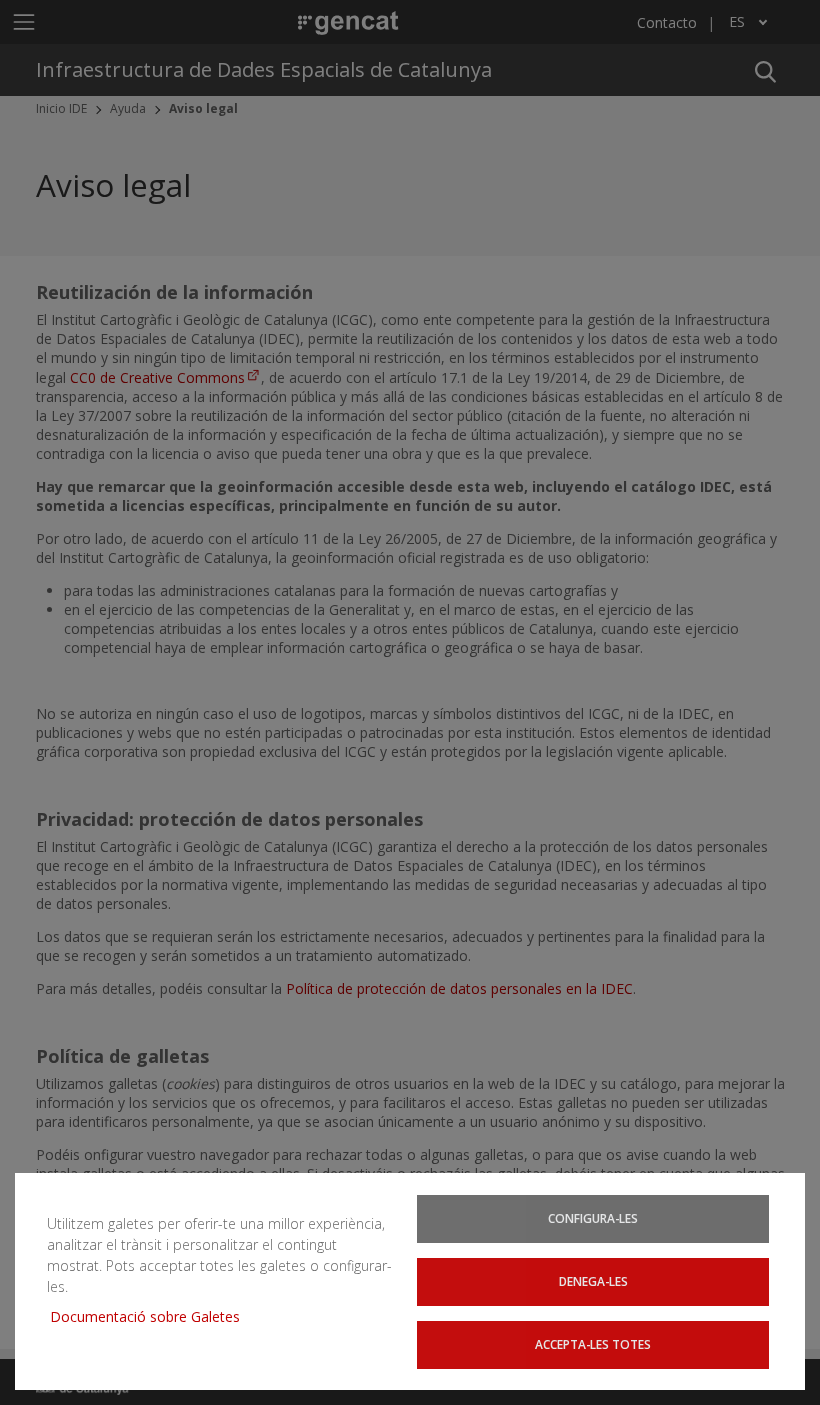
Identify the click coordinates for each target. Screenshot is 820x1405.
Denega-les (593, 1281)
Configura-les (593, 1218)
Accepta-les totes (593, 1344)
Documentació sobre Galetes (152, 1316)
